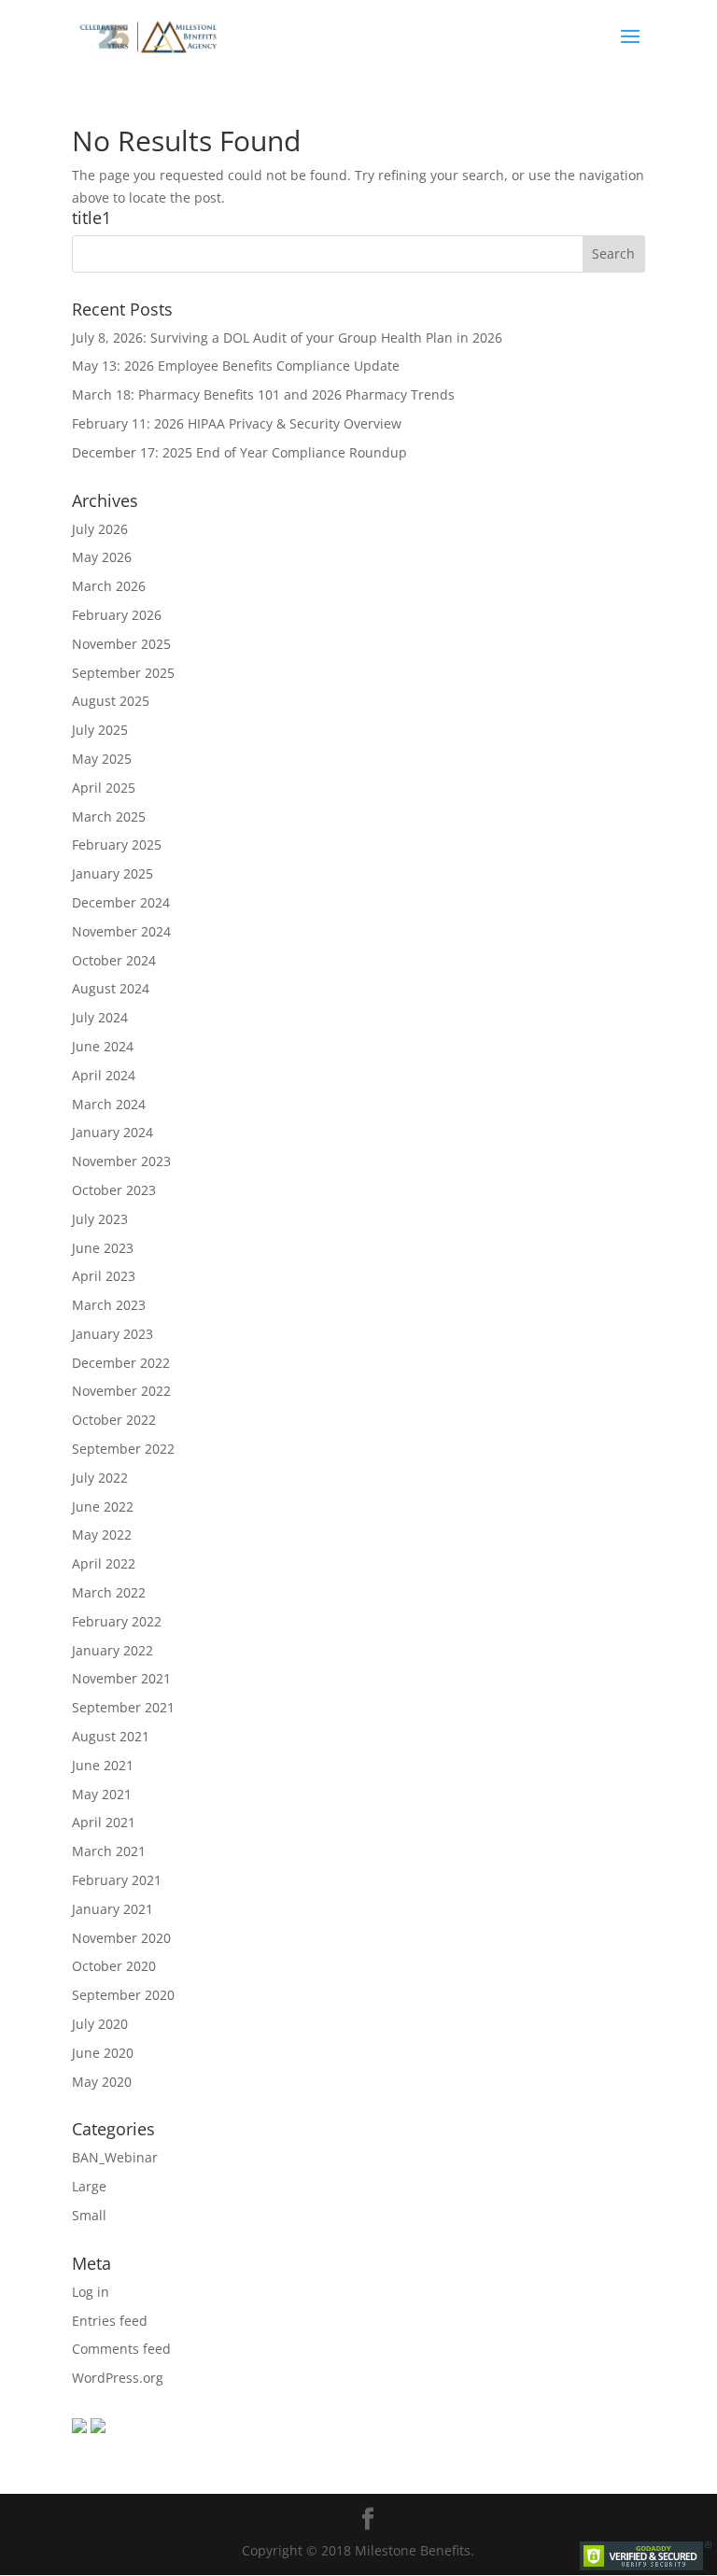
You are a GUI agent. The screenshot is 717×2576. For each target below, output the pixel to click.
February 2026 (117, 615)
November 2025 (121, 644)
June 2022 (103, 1506)
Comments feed (121, 2349)
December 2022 (121, 1363)
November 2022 (121, 1391)
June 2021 (103, 1765)
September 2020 (123, 1995)
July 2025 (100, 730)
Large (89, 2186)
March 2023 (109, 1305)
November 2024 (121, 931)
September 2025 (123, 673)
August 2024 (111, 988)
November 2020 (121, 1938)
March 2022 (109, 1592)
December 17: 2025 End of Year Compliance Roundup (239, 452)
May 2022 (102, 1534)
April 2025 (104, 788)
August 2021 (111, 1736)
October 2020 (114, 1966)
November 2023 (121, 1161)
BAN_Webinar (115, 2157)
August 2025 (111, 701)
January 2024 (112, 1132)
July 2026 (100, 529)
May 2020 (102, 2082)
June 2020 (103, 2053)
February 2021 (117, 1880)
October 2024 (114, 960)
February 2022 (117, 1621)
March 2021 (109, 1851)
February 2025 (117, 845)
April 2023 (104, 1276)
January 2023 (112, 1334)
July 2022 (100, 1478)
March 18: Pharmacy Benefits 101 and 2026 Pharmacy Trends (263, 394)
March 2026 (109, 586)
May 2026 (102, 557)
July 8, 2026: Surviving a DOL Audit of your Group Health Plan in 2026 (287, 338)
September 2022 (123, 1449)
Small (89, 2215)
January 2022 (112, 1650)
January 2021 (112, 1909)
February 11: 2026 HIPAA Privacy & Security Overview (237, 423)
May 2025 (102, 759)
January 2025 (112, 873)
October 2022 (114, 1420)
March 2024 (109, 1104)
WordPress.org (118, 2378)
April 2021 (104, 1822)
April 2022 (104, 1563)
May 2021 (102, 1794)
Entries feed (110, 2321)
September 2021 (123, 1707)
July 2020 (100, 2024)
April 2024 (104, 1075)
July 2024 (100, 1017)
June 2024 (103, 1046)
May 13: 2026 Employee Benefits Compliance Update (236, 366)
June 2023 (103, 1248)
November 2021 (121, 1678)
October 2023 (114, 1190)
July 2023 (100, 1219)
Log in (91, 2292)
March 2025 (109, 816)
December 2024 (121, 902)
